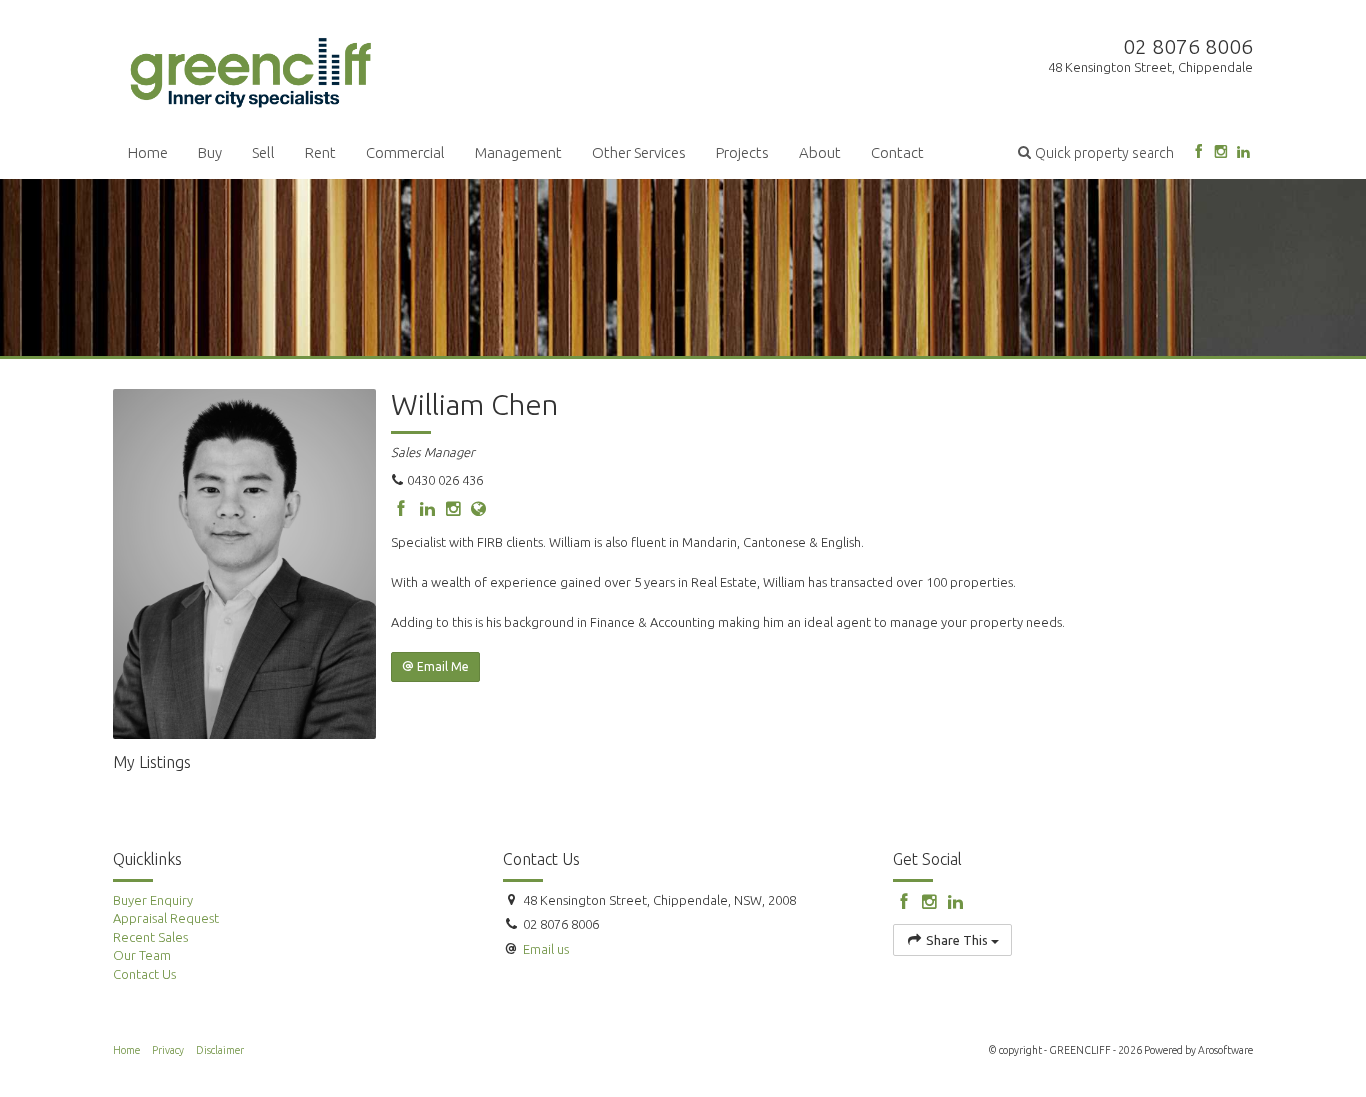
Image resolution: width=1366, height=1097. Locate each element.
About (820, 152)
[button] (1096, 152)
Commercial (405, 152)
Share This (957, 940)
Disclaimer (220, 1050)
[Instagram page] (1220, 152)
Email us (546, 949)
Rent (320, 152)
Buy (210, 152)
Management (518, 152)
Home (148, 152)
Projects (742, 152)
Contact (897, 152)
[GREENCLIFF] (251, 69)
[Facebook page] (1198, 152)
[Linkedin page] (1243, 152)
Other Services (639, 152)
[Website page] (479, 509)
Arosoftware (1225, 1050)
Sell (263, 152)
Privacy (168, 1050)
